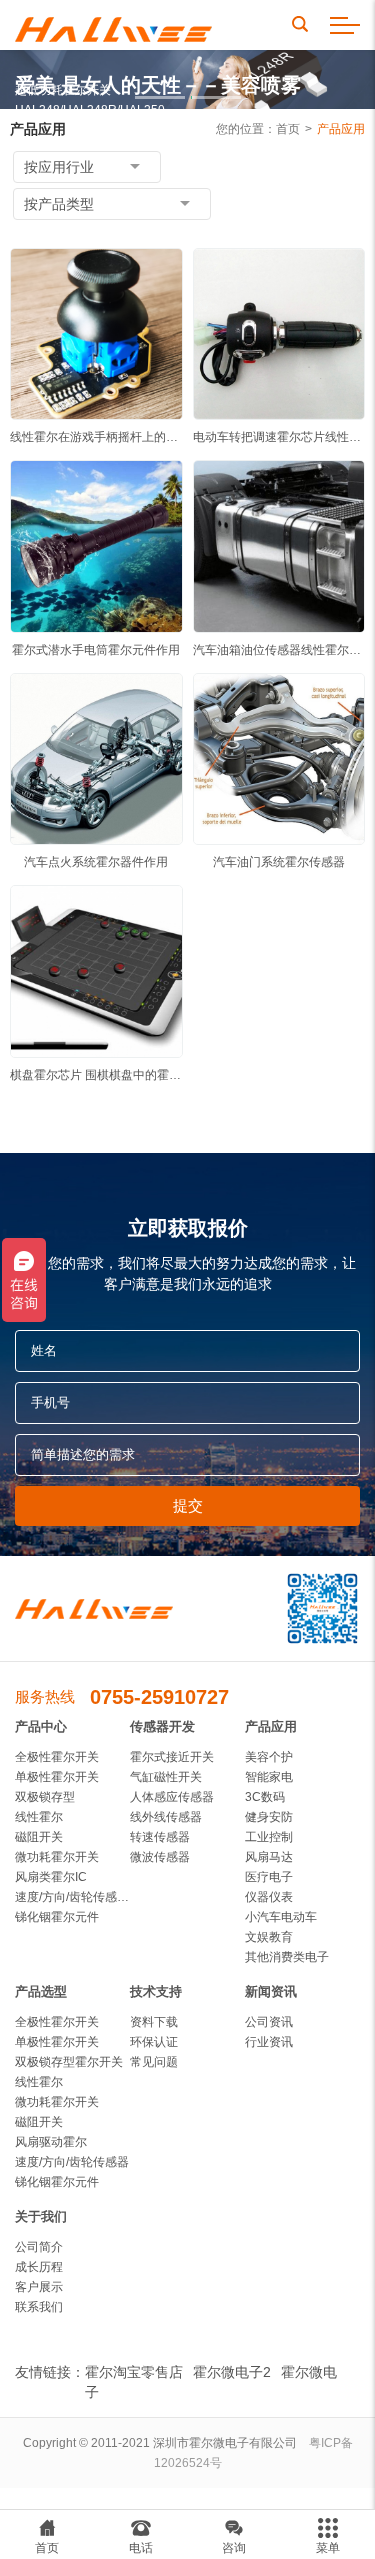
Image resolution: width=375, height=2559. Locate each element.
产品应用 (341, 129)
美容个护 (269, 1757)
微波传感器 (160, 1857)
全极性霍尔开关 (57, 1757)
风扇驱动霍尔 (51, 2142)
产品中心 (41, 1726)
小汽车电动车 (281, 1917)
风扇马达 (269, 1857)
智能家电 (269, 1777)
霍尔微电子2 (232, 2372)
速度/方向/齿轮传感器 (72, 2162)
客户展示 (39, 2287)
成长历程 (39, 2267)
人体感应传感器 (172, 1797)
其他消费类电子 (287, 1957)
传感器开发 (162, 1726)
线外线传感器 (166, 1817)
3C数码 (265, 1797)
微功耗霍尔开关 (57, 1857)
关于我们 (41, 2216)
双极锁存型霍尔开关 (69, 2062)
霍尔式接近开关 (172, 1757)
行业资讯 (269, 2042)
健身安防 (269, 1817)
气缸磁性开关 (166, 1777)
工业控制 (269, 1837)
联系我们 (39, 2307)
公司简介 (39, 2247)
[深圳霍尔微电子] (113, 25)
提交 (188, 1505)
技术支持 (156, 1991)
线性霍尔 (39, 1817)
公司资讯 (269, 2022)
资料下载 (154, 2022)
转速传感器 (160, 1837)
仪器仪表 (269, 1897)
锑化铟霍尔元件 (57, 1917)
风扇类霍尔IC (51, 1877)
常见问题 (154, 2062)
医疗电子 (269, 1877)
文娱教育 (269, 1937)
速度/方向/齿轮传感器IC (72, 1897)
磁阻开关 (39, 1837)
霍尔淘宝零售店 (134, 2372)
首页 (288, 129)
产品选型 (41, 1991)
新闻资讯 (271, 1991)
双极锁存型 (45, 1797)
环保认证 (154, 2042)
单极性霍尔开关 (57, 1777)
